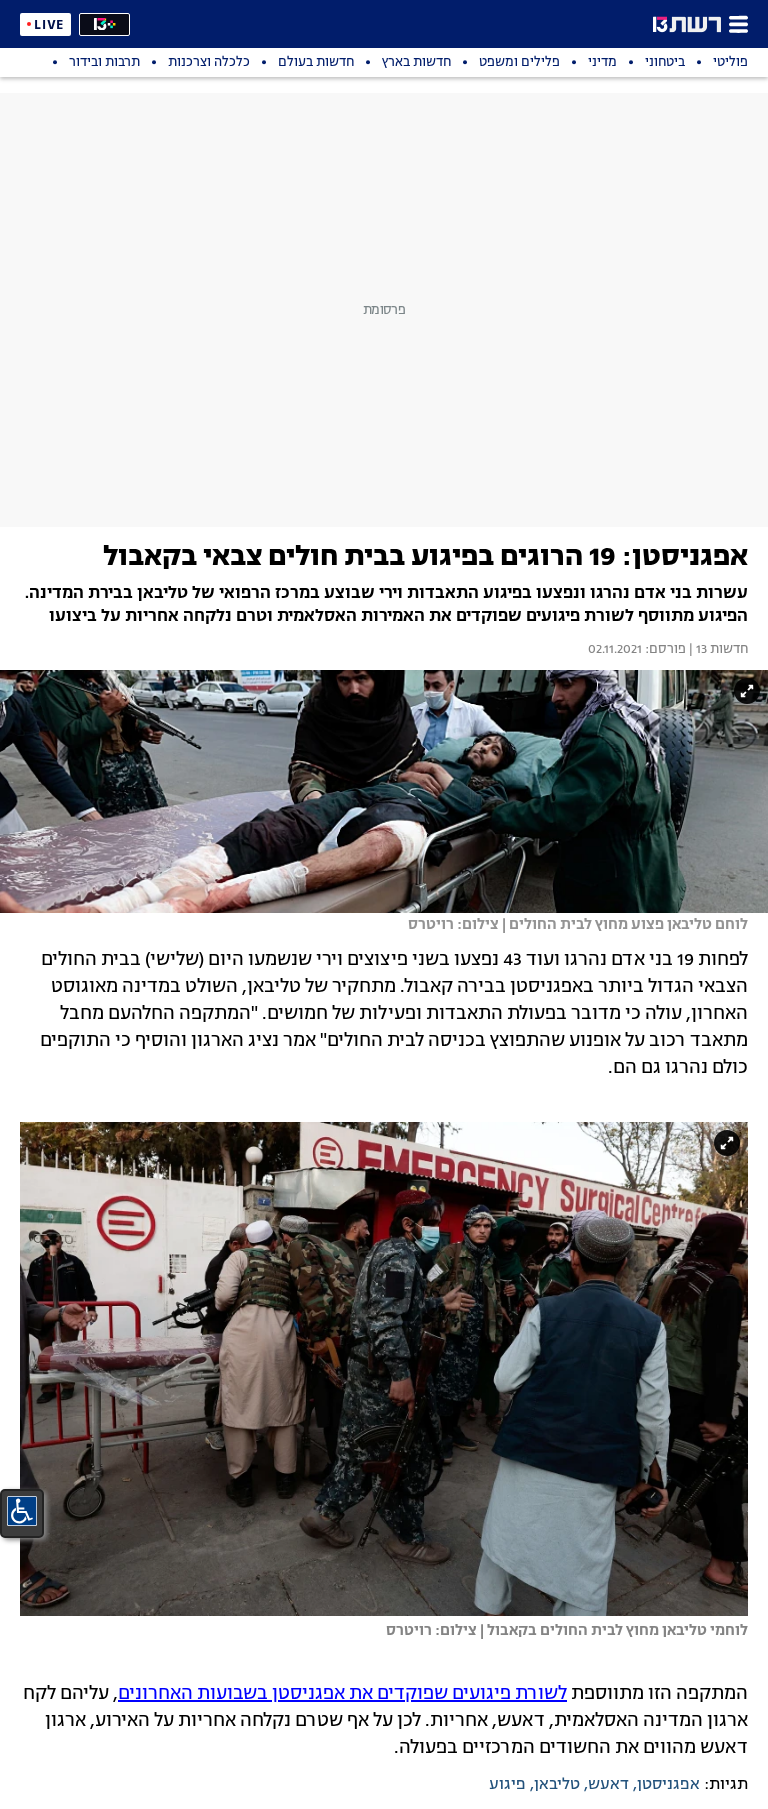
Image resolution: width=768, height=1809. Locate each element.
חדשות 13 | (717, 650)
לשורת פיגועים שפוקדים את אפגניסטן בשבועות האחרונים (342, 1694)
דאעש (608, 1785)
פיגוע (507, 1785)
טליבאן (557, 1785)
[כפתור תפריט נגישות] (22, 1511)
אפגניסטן (668, 1785)
